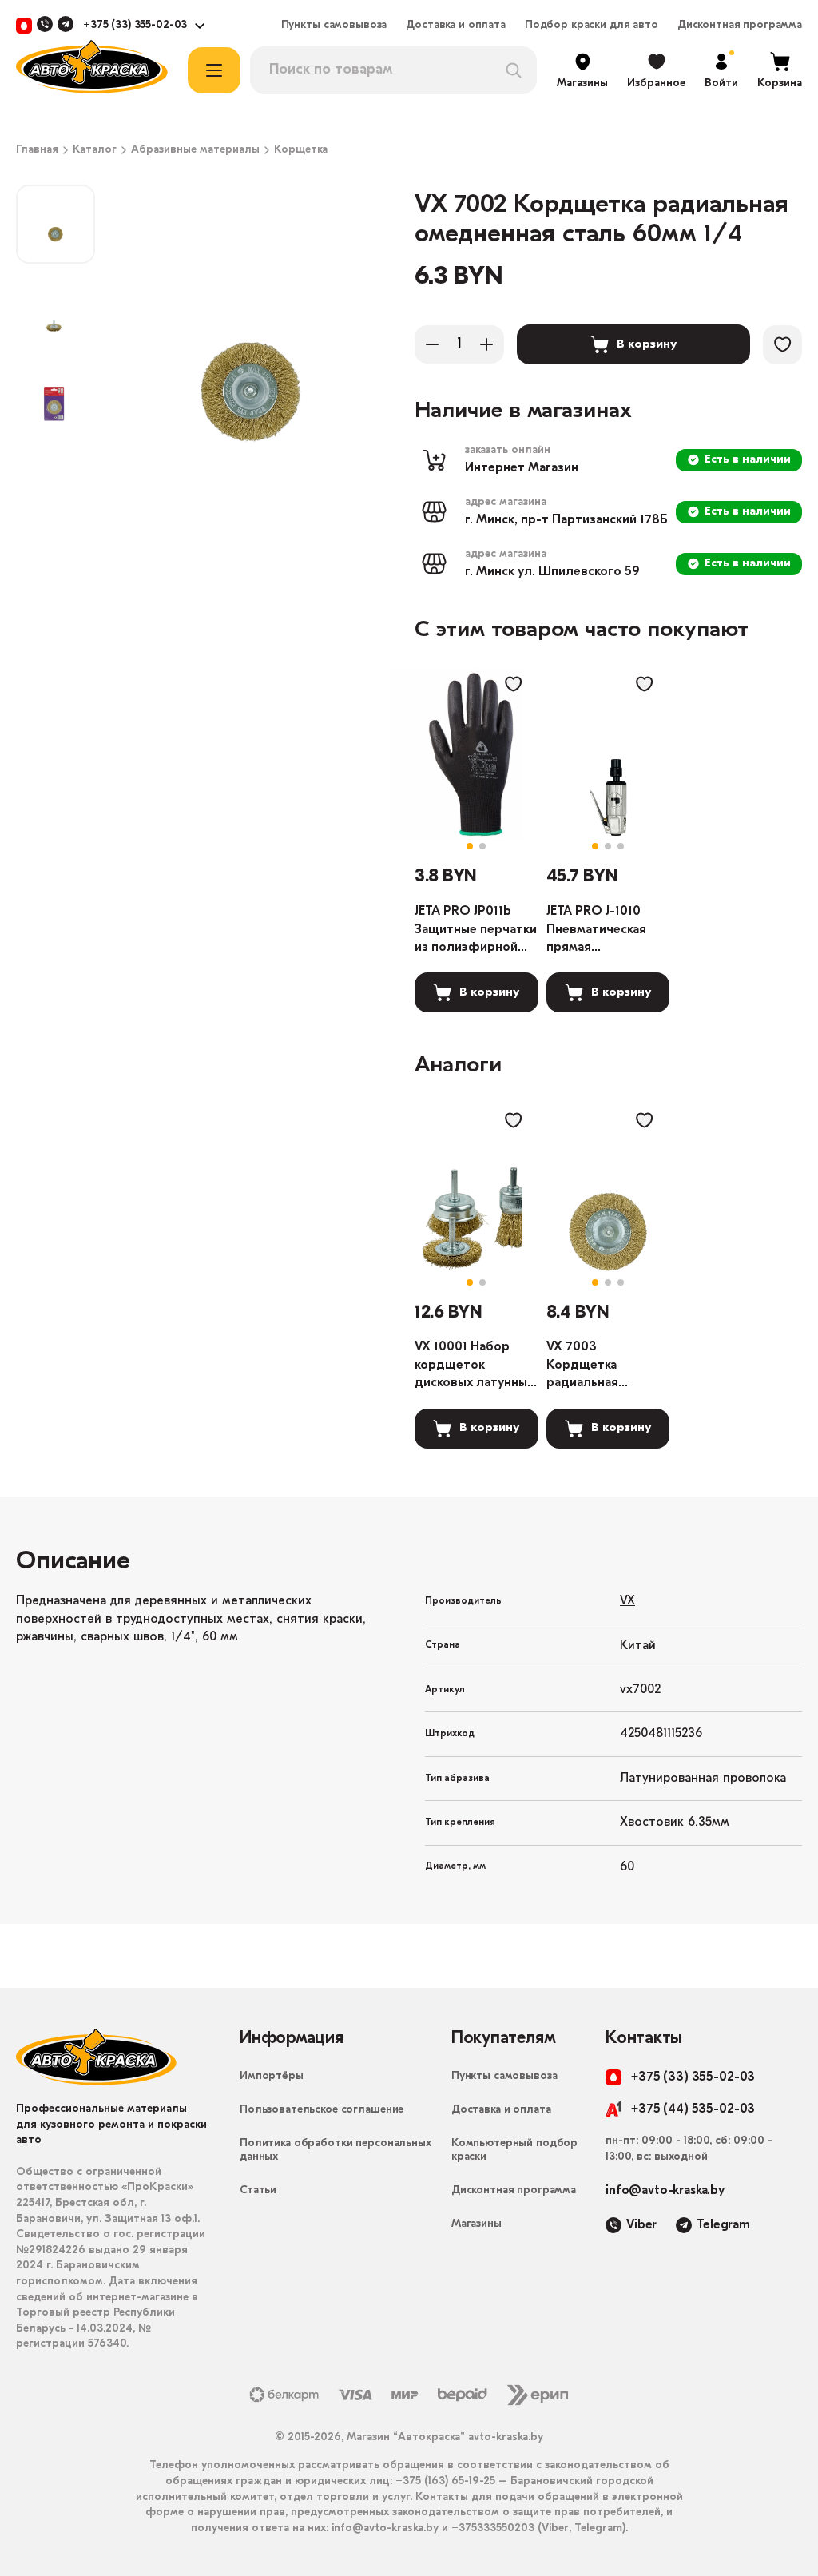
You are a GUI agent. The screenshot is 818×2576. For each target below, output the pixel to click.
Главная (37, 150)
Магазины (477, 2224)
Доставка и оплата (456, 26)
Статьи (258, 2190)
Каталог (95, 150)
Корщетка (301, 150)
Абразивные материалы (195, 150)
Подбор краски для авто (592, 26)
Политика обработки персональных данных (336, 2150)
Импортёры (272, 2076)
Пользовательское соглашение (322, 2110)
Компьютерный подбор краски (514, 2150)
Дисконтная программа (740, 26)
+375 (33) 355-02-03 (135, 26)
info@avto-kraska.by (665, 2191)
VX (627, 1601)
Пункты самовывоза (334, 26)
